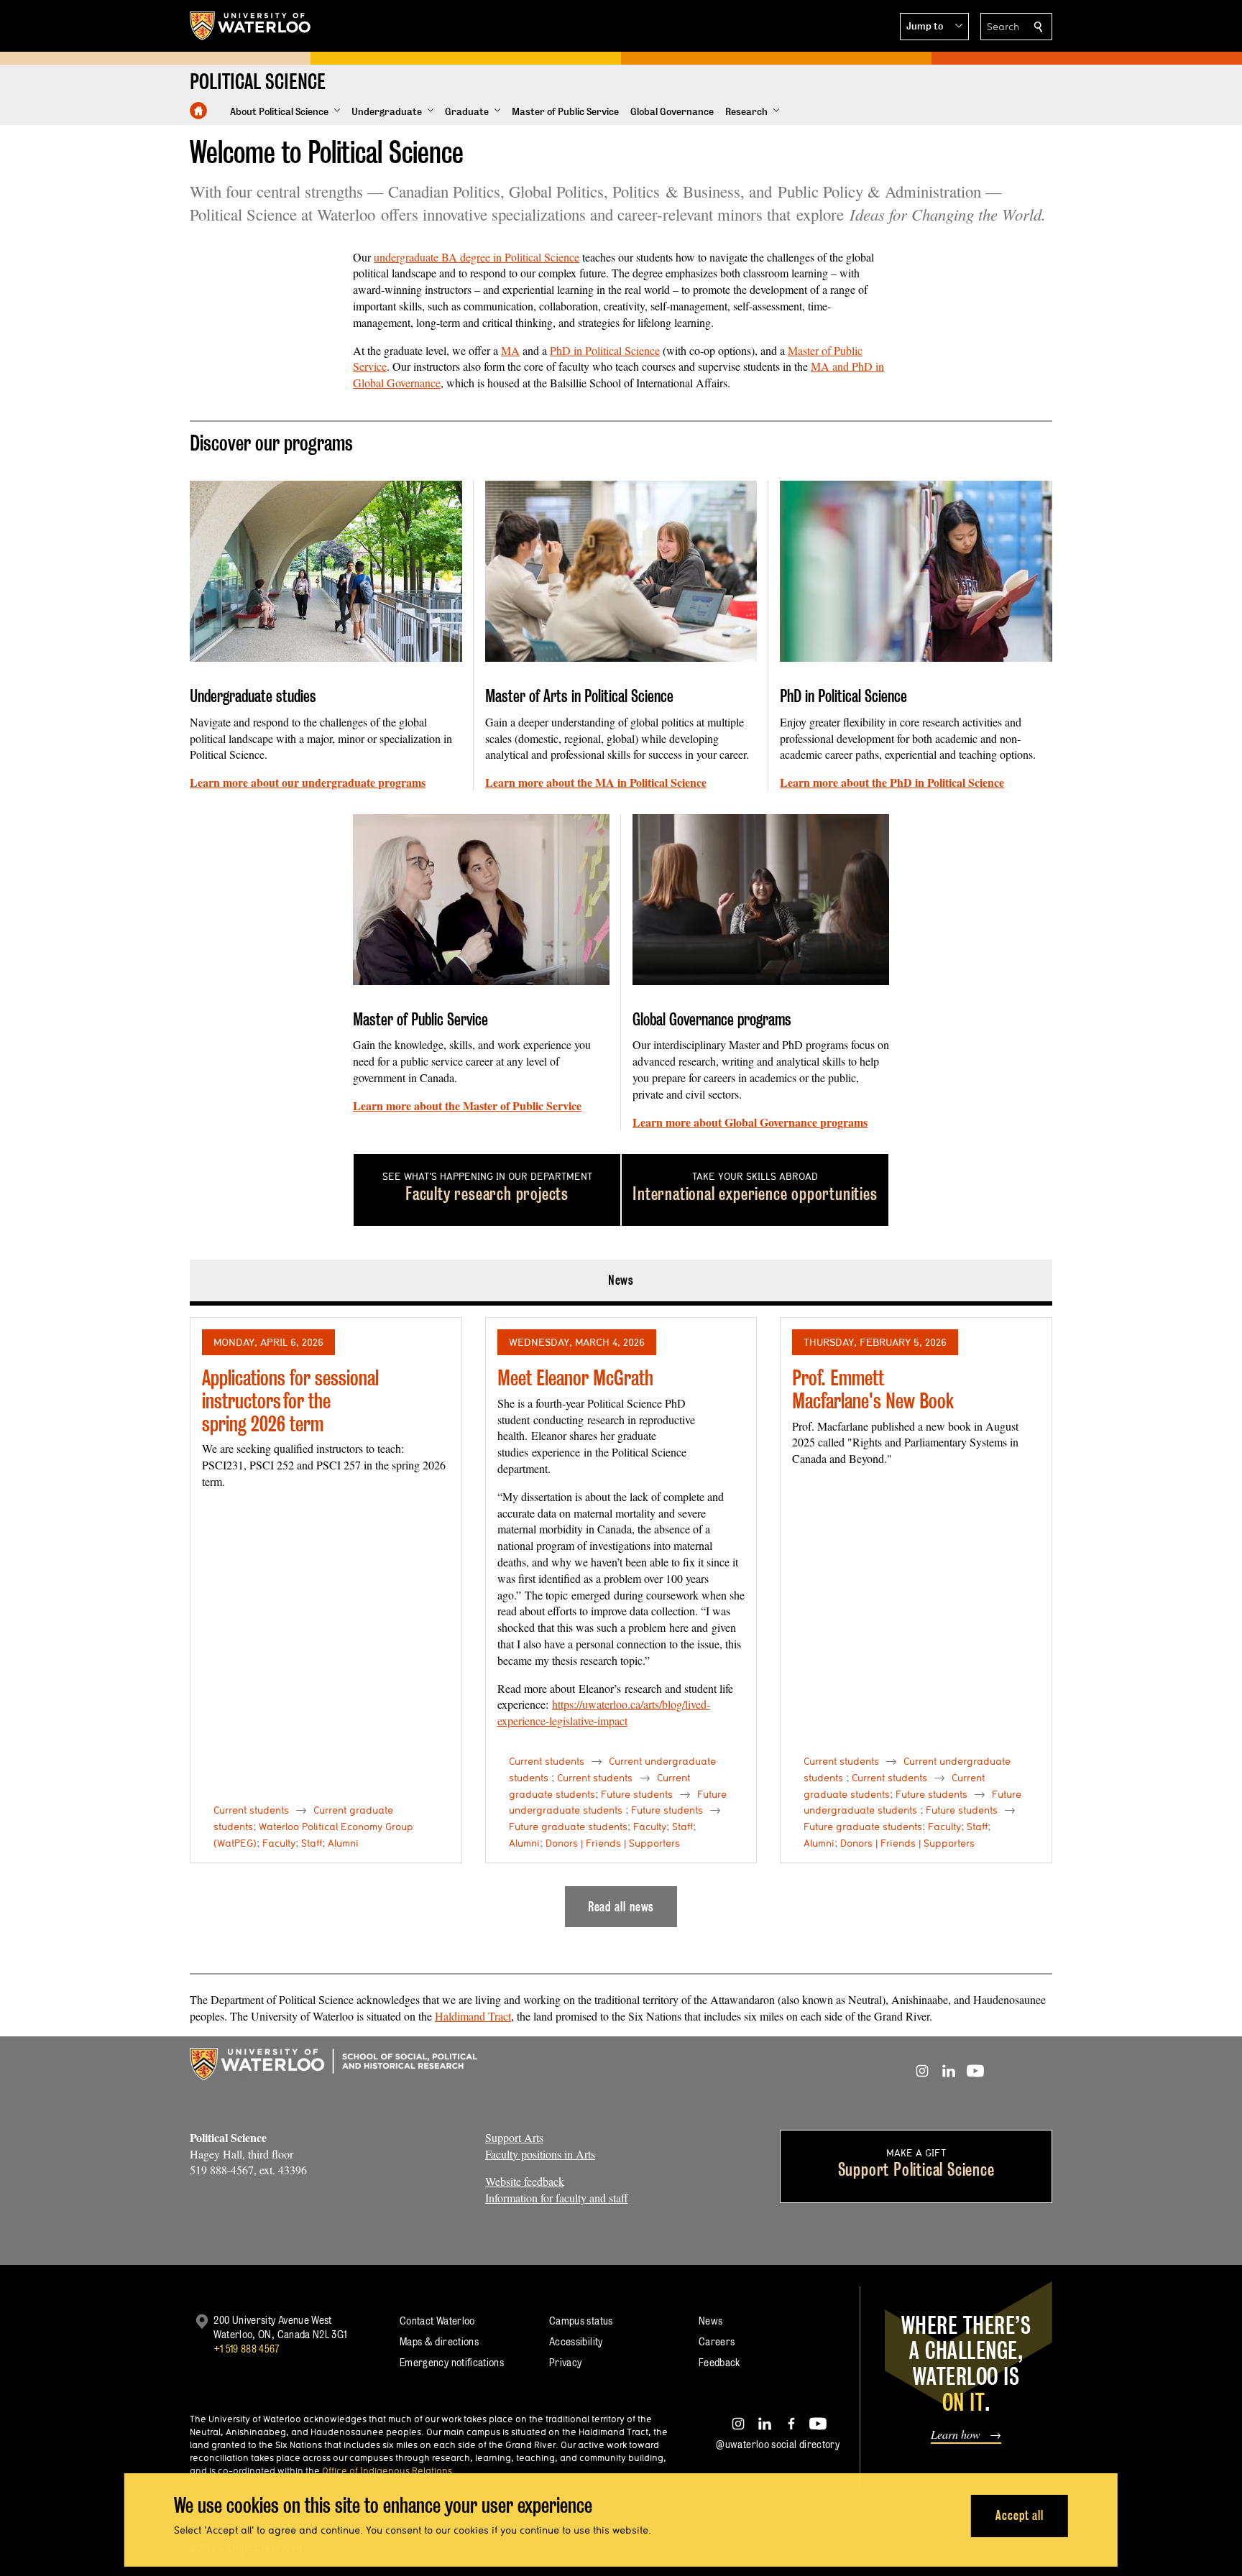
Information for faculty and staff (557, 2198)
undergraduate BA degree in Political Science (477, 257)
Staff (312, 1843)
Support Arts (514, 2137)
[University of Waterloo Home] (251, 26)
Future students (637, 1794)
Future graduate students (568, 1827)
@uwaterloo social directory (778, 2444)
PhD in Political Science (605, 350)
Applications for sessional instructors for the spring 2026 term (290, 1400)
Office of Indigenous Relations (387, 2470)
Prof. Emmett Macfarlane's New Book (873, 1389)
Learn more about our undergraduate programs (308, 782)
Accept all (1020, 2515)
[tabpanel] (621, 1617)
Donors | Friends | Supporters (613, 1843)
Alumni (343, 1843)
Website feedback (525, 2181)
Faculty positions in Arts (540, 2154)
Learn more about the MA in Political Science (596, 782)
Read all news (621, 1907)
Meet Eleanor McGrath (575, 1378)
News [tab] (621, 1280)
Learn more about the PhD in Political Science (892, 782)
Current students (251, 1810)
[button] (934, 27)
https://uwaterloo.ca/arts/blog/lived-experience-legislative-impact (604, 1712)
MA (510, 350)
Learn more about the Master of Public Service (467, 1105)
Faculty (279, 1843)
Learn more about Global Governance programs (750, 1122)
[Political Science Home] (198, 111)
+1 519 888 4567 (247, 2349)
